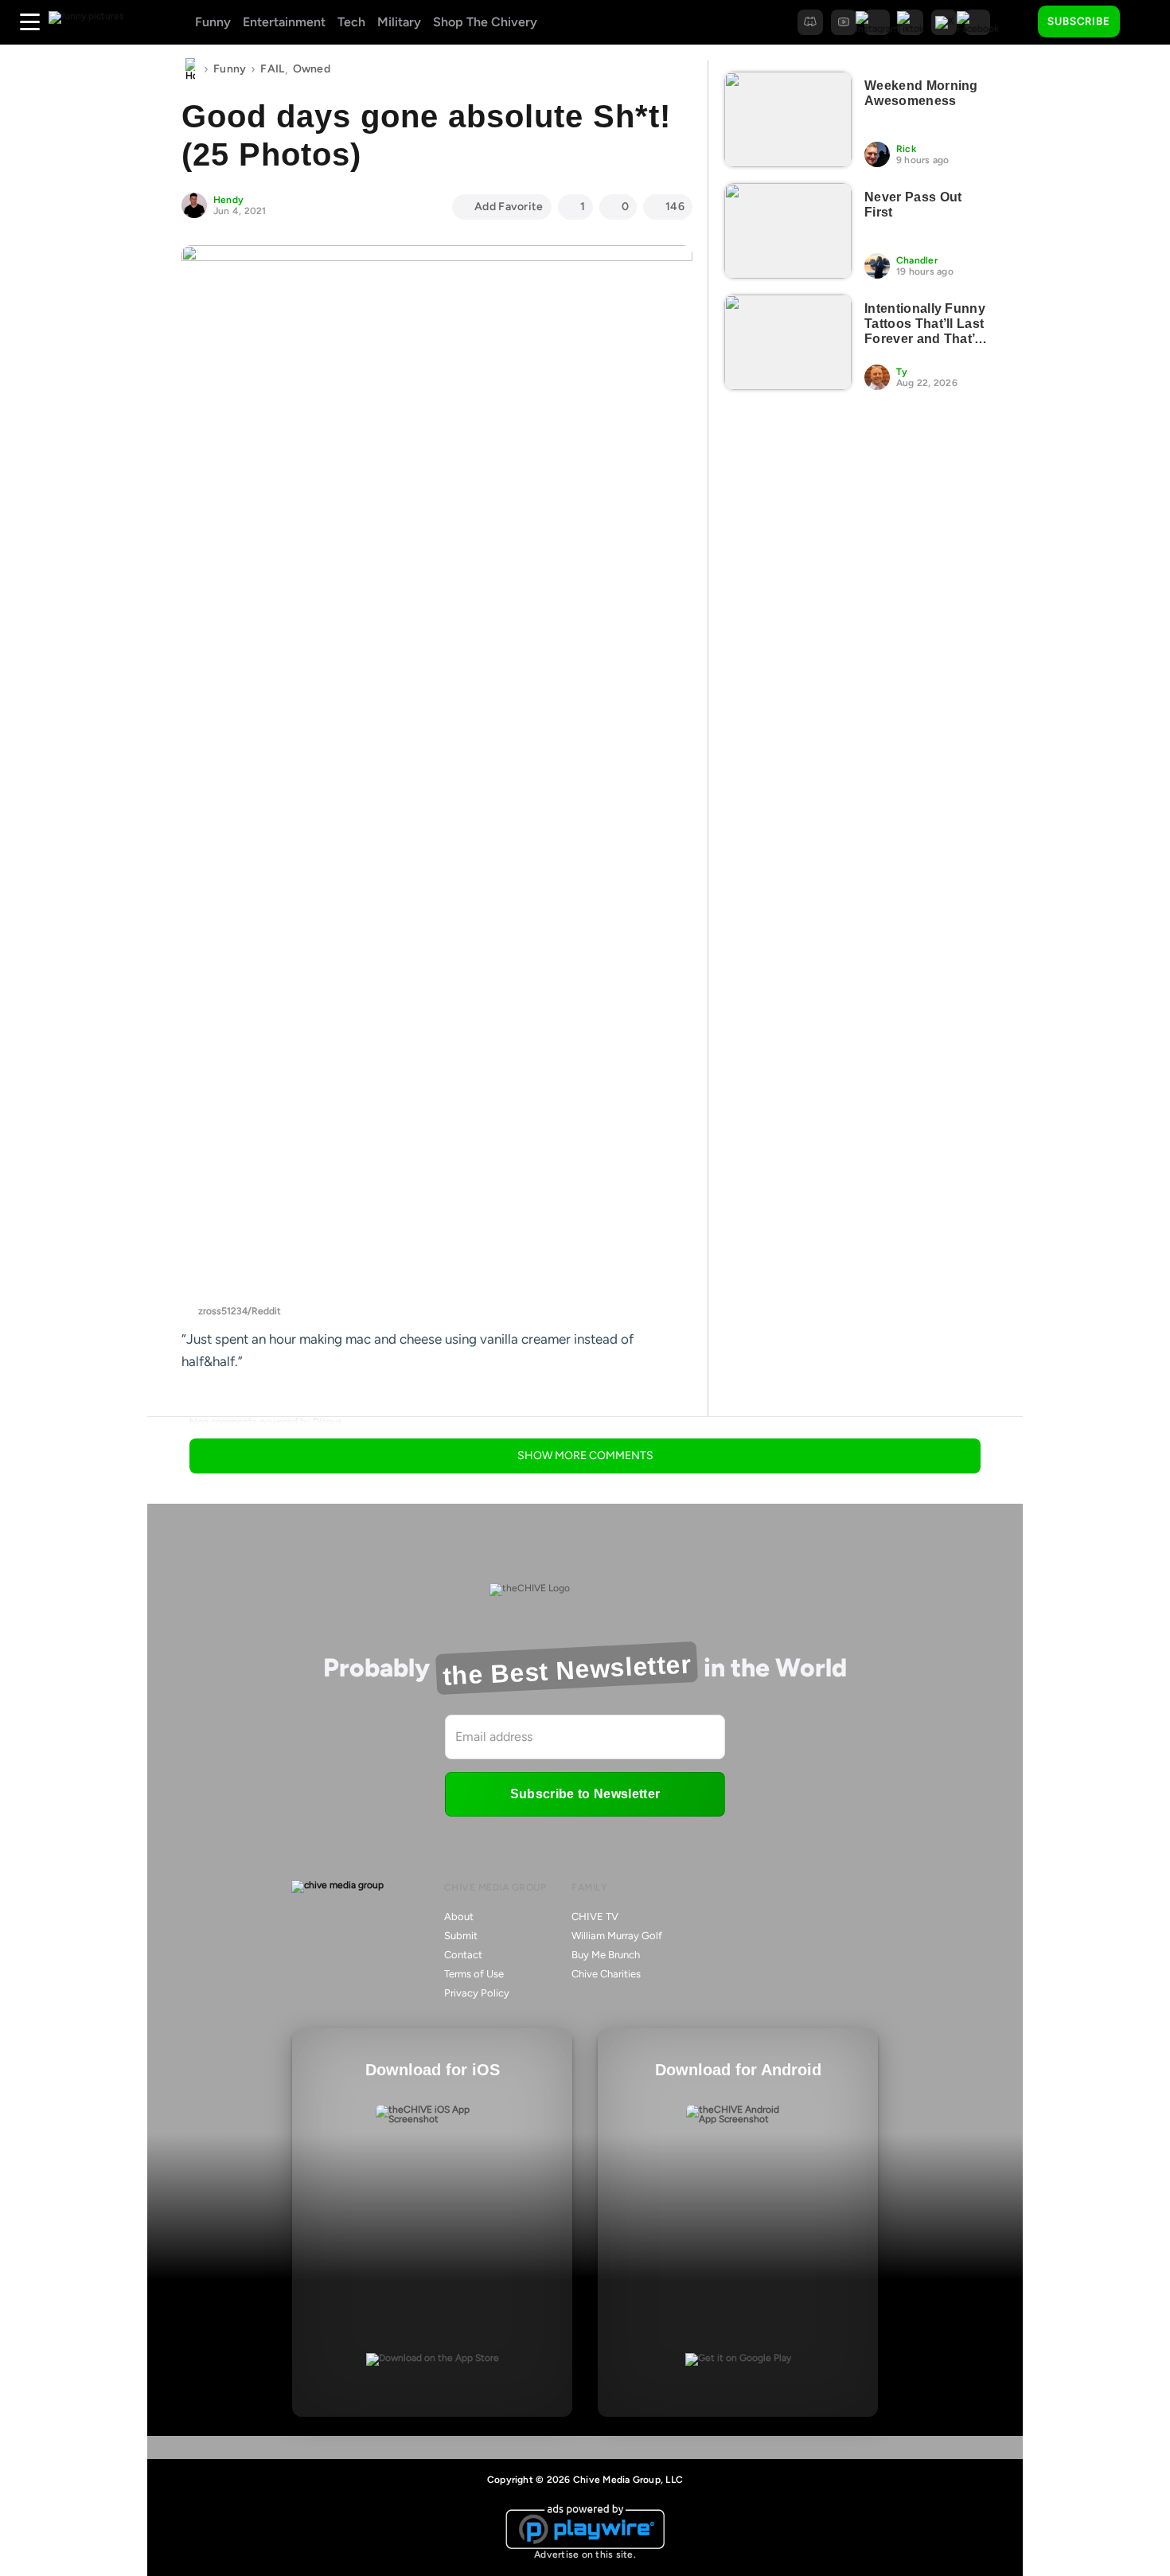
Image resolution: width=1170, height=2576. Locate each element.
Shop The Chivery (485, 22)
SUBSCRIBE (1079, 21)
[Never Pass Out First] (788, 231)
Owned (312, 69)
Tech (351, 22)
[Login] (1146, 22)
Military (399, 22)
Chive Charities (606, 1974)
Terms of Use (474, 1974)
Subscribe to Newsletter (585, 1794)
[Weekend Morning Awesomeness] (788, 119)
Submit (461, 1936)
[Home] (190, 69)
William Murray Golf (617, 1936)
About (459, 1916)
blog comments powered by (266, 1422)
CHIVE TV (595, 1916)
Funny (213, 22)
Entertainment (284, 22)
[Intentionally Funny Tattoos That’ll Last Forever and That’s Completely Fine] (788, 342)
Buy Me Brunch (606, 1955)
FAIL (272, 69)
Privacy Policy (477, 1993)
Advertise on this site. (585, 2555)
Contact (463, 1955)
